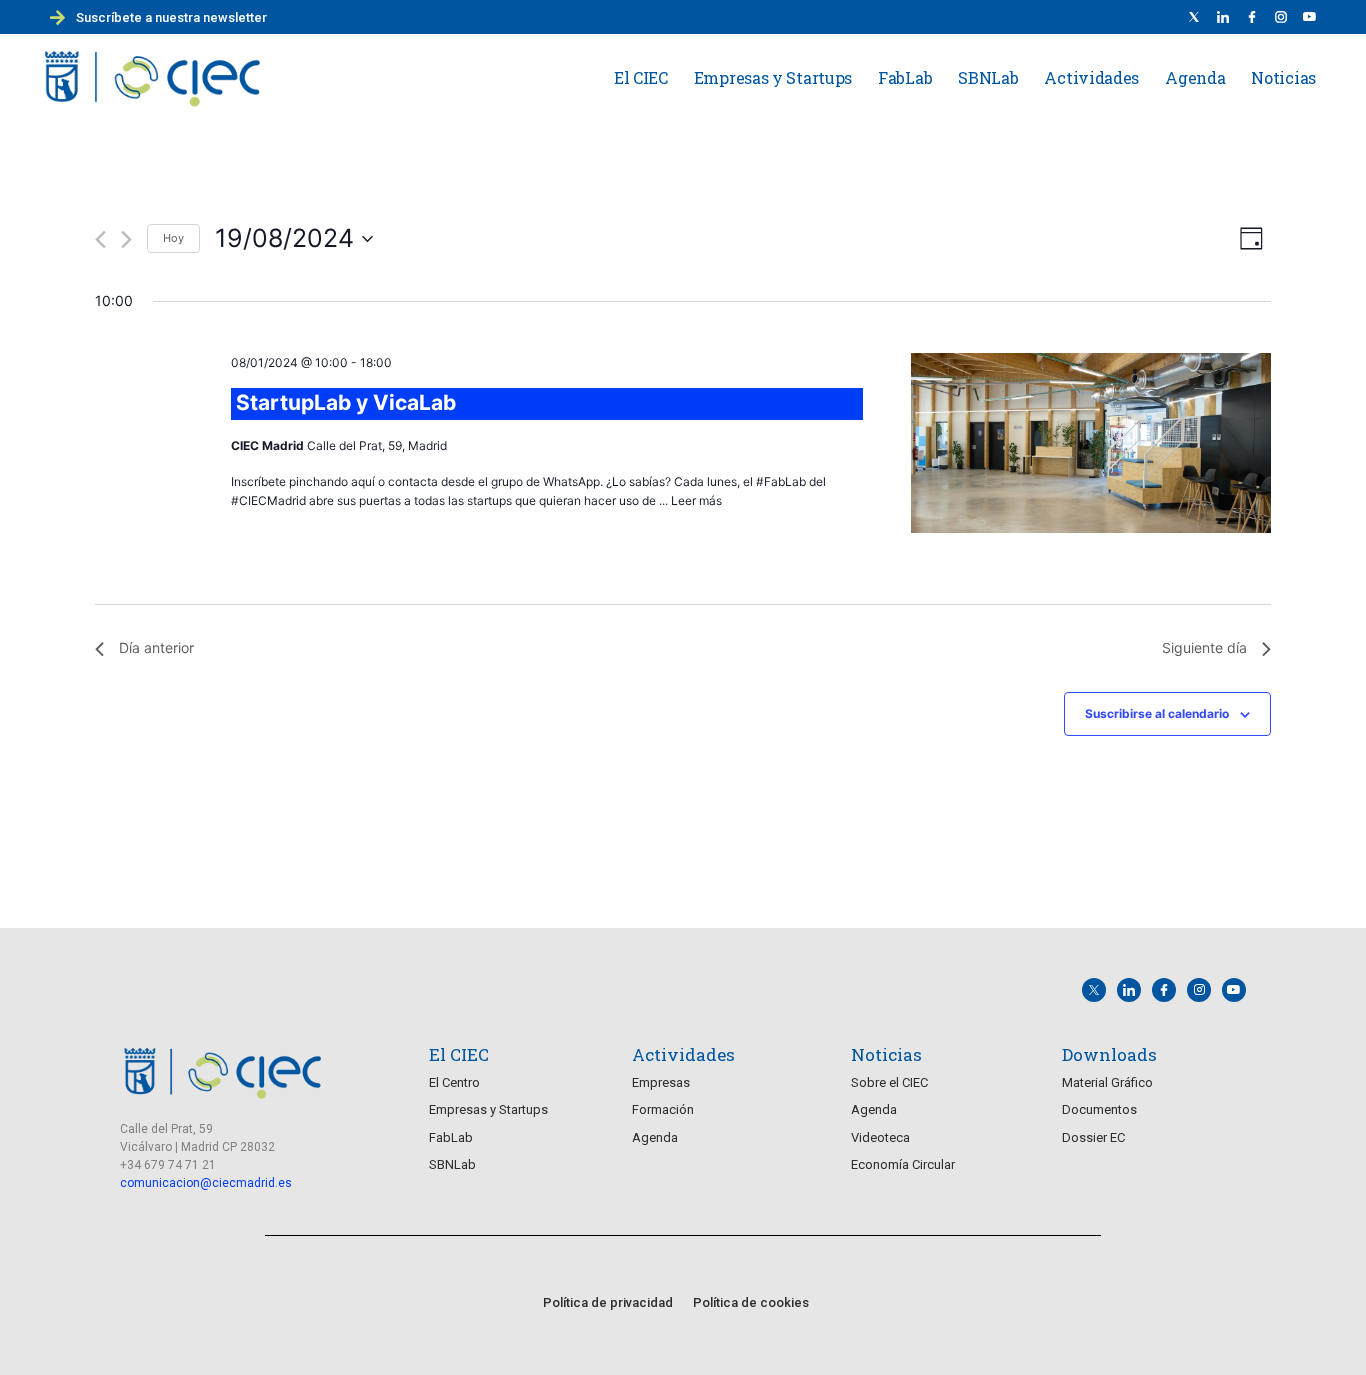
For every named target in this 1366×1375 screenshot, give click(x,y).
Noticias (1283, 77)
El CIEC (641, 77)
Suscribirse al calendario (1157, 713)
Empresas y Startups (773, 77)
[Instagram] (1199, 990)
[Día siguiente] (126, 239)
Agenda (1195, 77)
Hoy (173, 238)
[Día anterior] (100, 239)
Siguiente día (1204, 647)
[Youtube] (1310, 17)
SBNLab (988, 77)
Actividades (1091, 77)
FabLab (905, 77)
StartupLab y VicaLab (346, 402)
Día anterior (156, 647)
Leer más (696, 500)
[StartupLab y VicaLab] (1091, 447)
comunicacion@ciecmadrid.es (206, 1183)
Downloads (1109, 1054)
